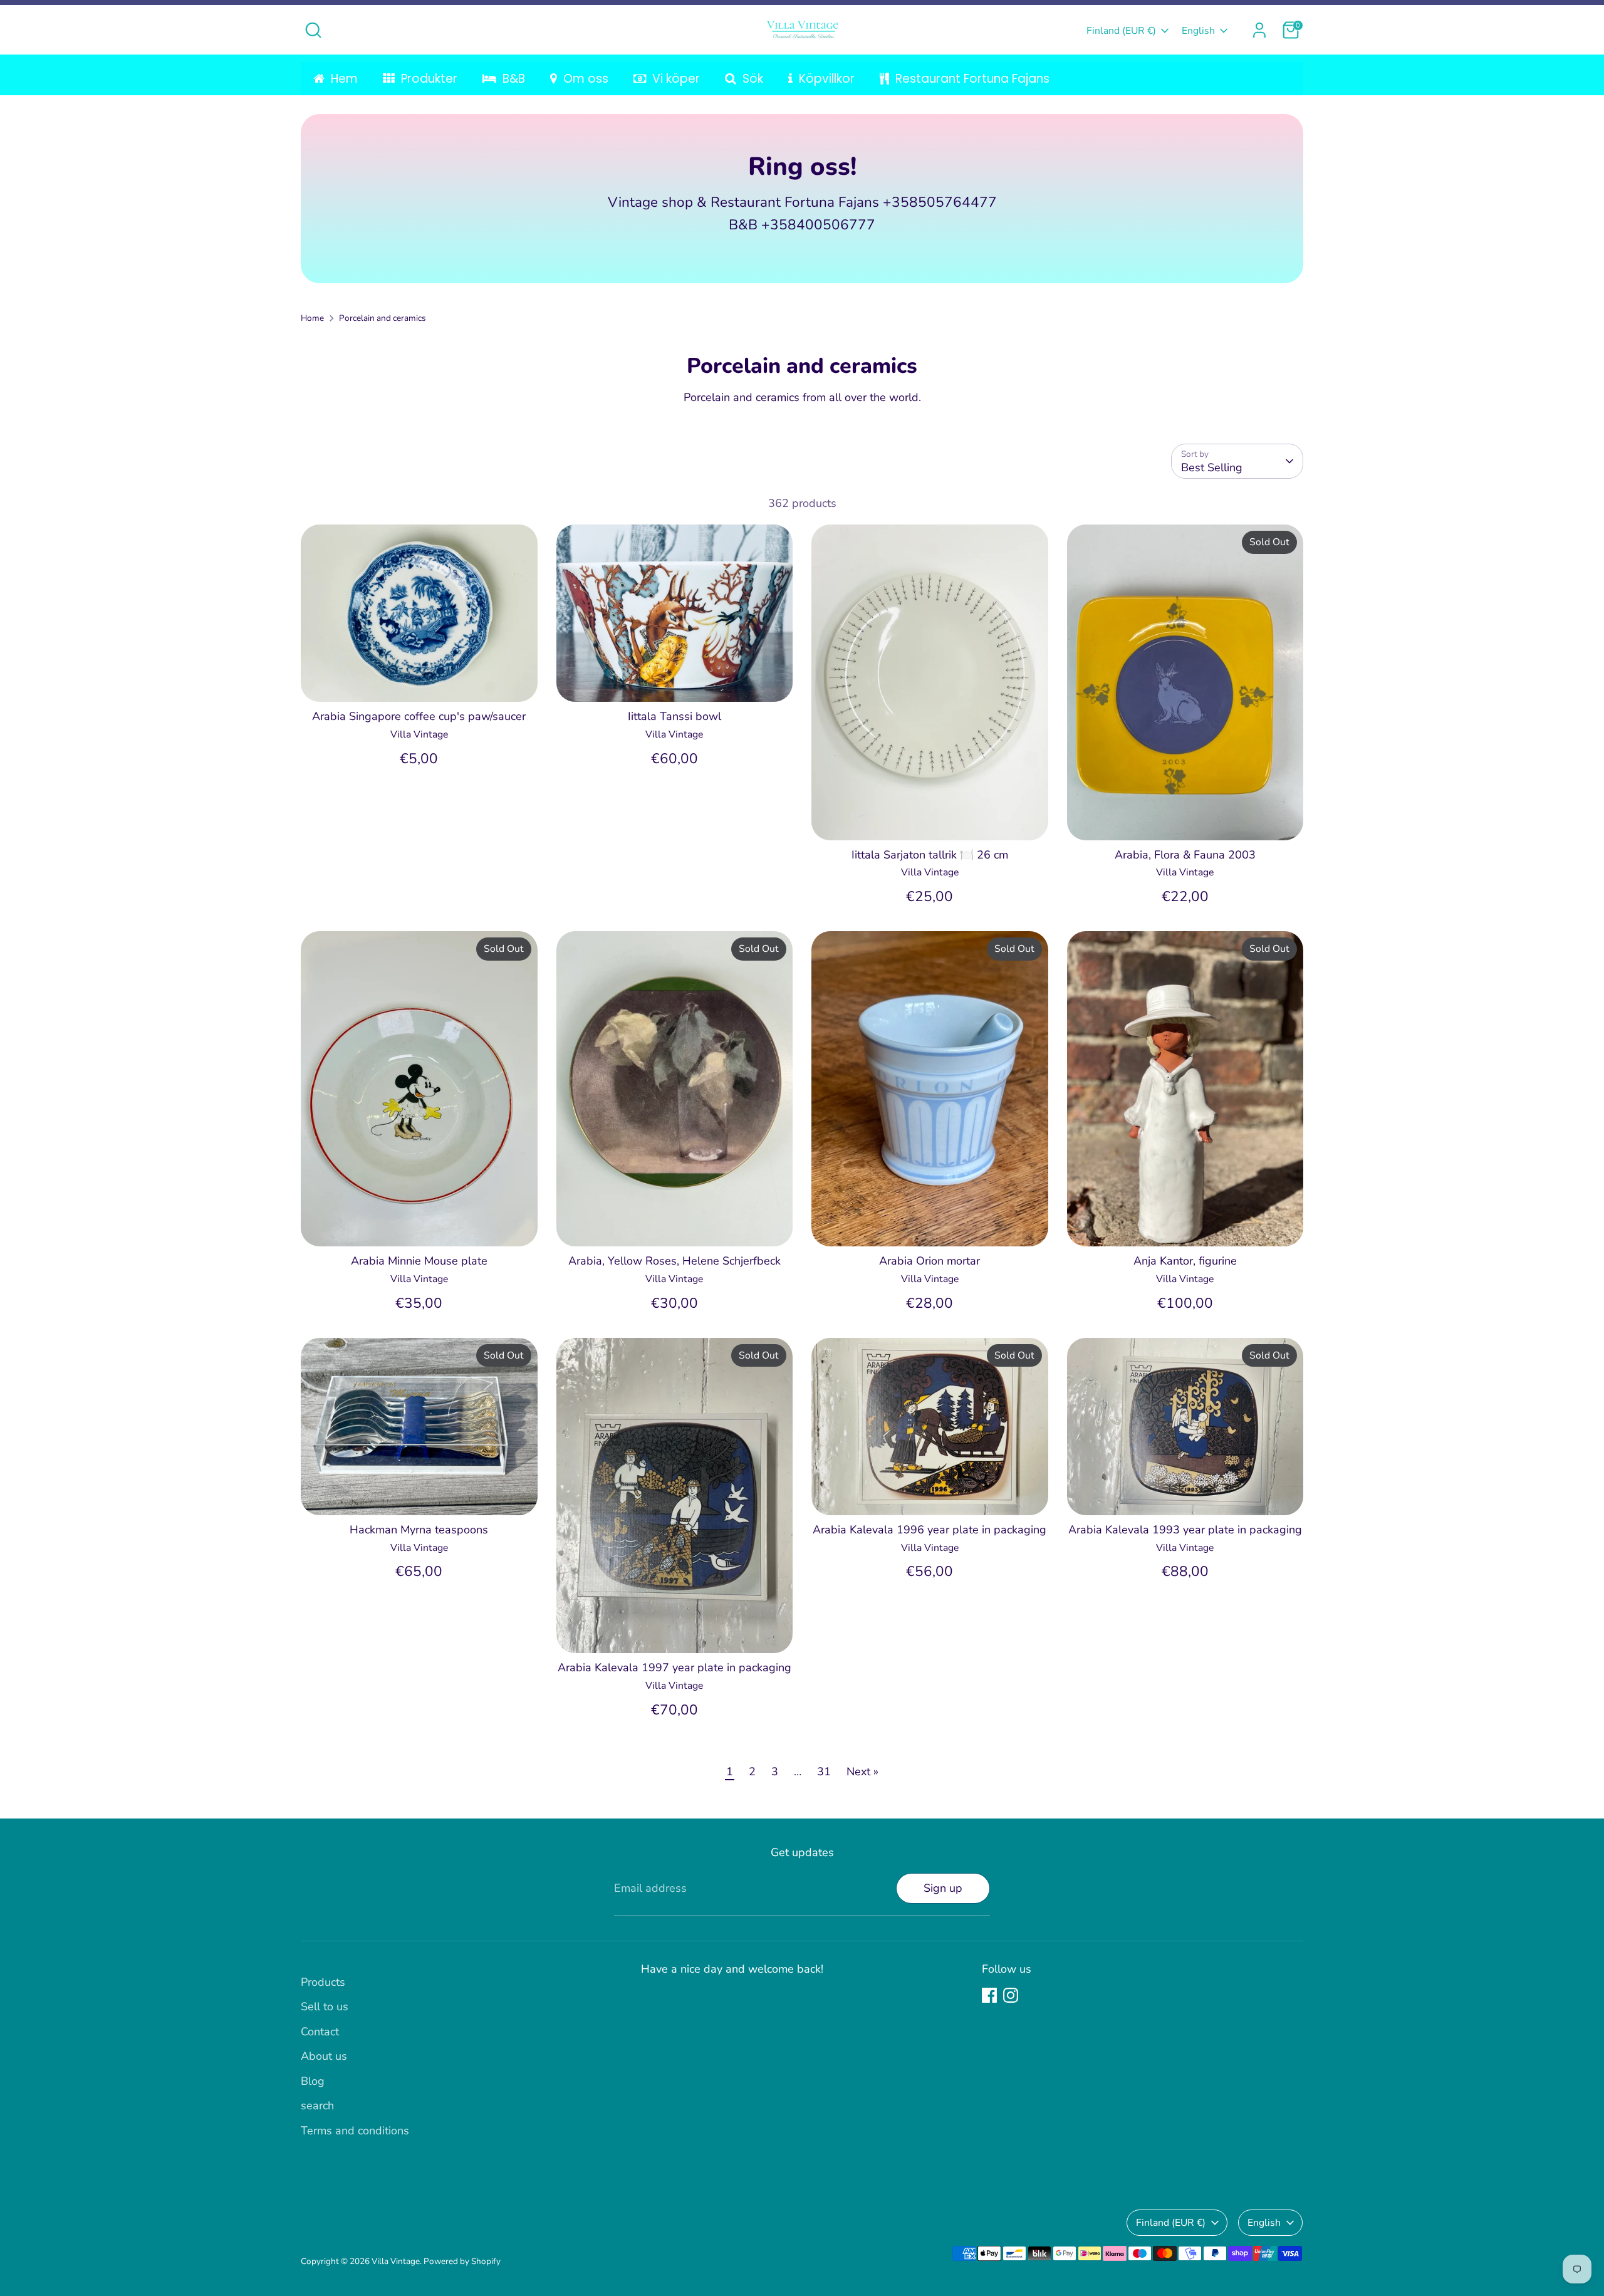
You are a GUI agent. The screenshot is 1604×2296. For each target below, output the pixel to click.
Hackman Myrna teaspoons (419, 1530)
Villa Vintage (396, 2261)
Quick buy (419, 680)
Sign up (943, 1888)
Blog (313, 2081)
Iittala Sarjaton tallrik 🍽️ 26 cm (930, 855)
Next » (862, 1772)
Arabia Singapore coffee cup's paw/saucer (419, 716)
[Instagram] (1011, 1995)
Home (312, 318)
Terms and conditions (355, 2131)
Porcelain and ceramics (383, 318)
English (1198, 31)
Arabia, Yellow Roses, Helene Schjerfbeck (674, 1261)
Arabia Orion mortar (930, 1261)
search (317, 2106)
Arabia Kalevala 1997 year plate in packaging (674, 1667)
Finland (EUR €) (1121, 31)
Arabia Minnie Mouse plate (419, 1261)
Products (323, 1982)
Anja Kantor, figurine (1185, 1261)
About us (324, 2056)
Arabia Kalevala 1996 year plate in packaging (930, 1530)
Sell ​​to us (325, 2006)
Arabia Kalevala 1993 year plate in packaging (1185, 1530)
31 (824, 1772)
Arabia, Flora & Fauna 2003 (1185, 855)
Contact (320, 2032)
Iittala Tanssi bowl (674, 716)
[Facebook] (989, 1995)
